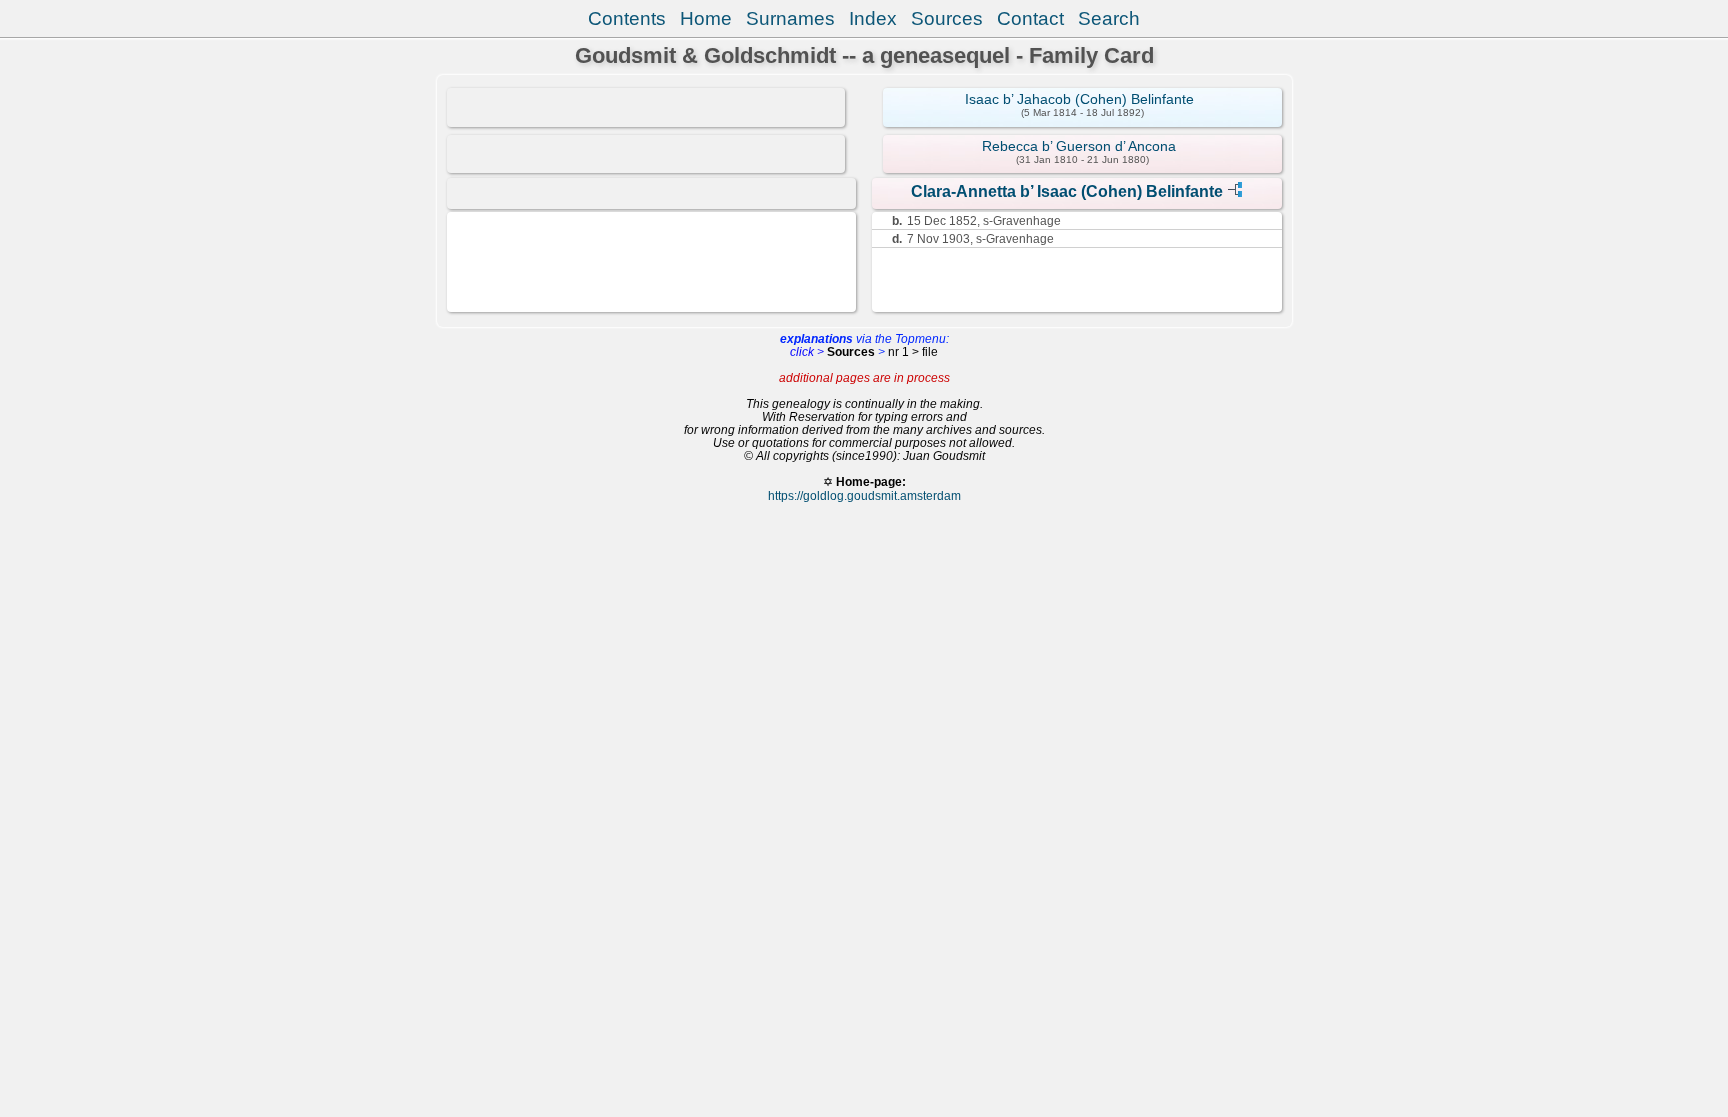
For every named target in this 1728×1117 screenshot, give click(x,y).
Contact (1030, 18)
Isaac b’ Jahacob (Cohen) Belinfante (1079, 99)
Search (1109, 18)
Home (706, 18)
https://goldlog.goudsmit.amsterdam (864, 495)
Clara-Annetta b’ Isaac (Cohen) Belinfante (1067, 191)
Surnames (790, 18)
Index (873, 18)
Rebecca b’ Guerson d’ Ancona (1079, 146)
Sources (947, 18)
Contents (627, 18)
